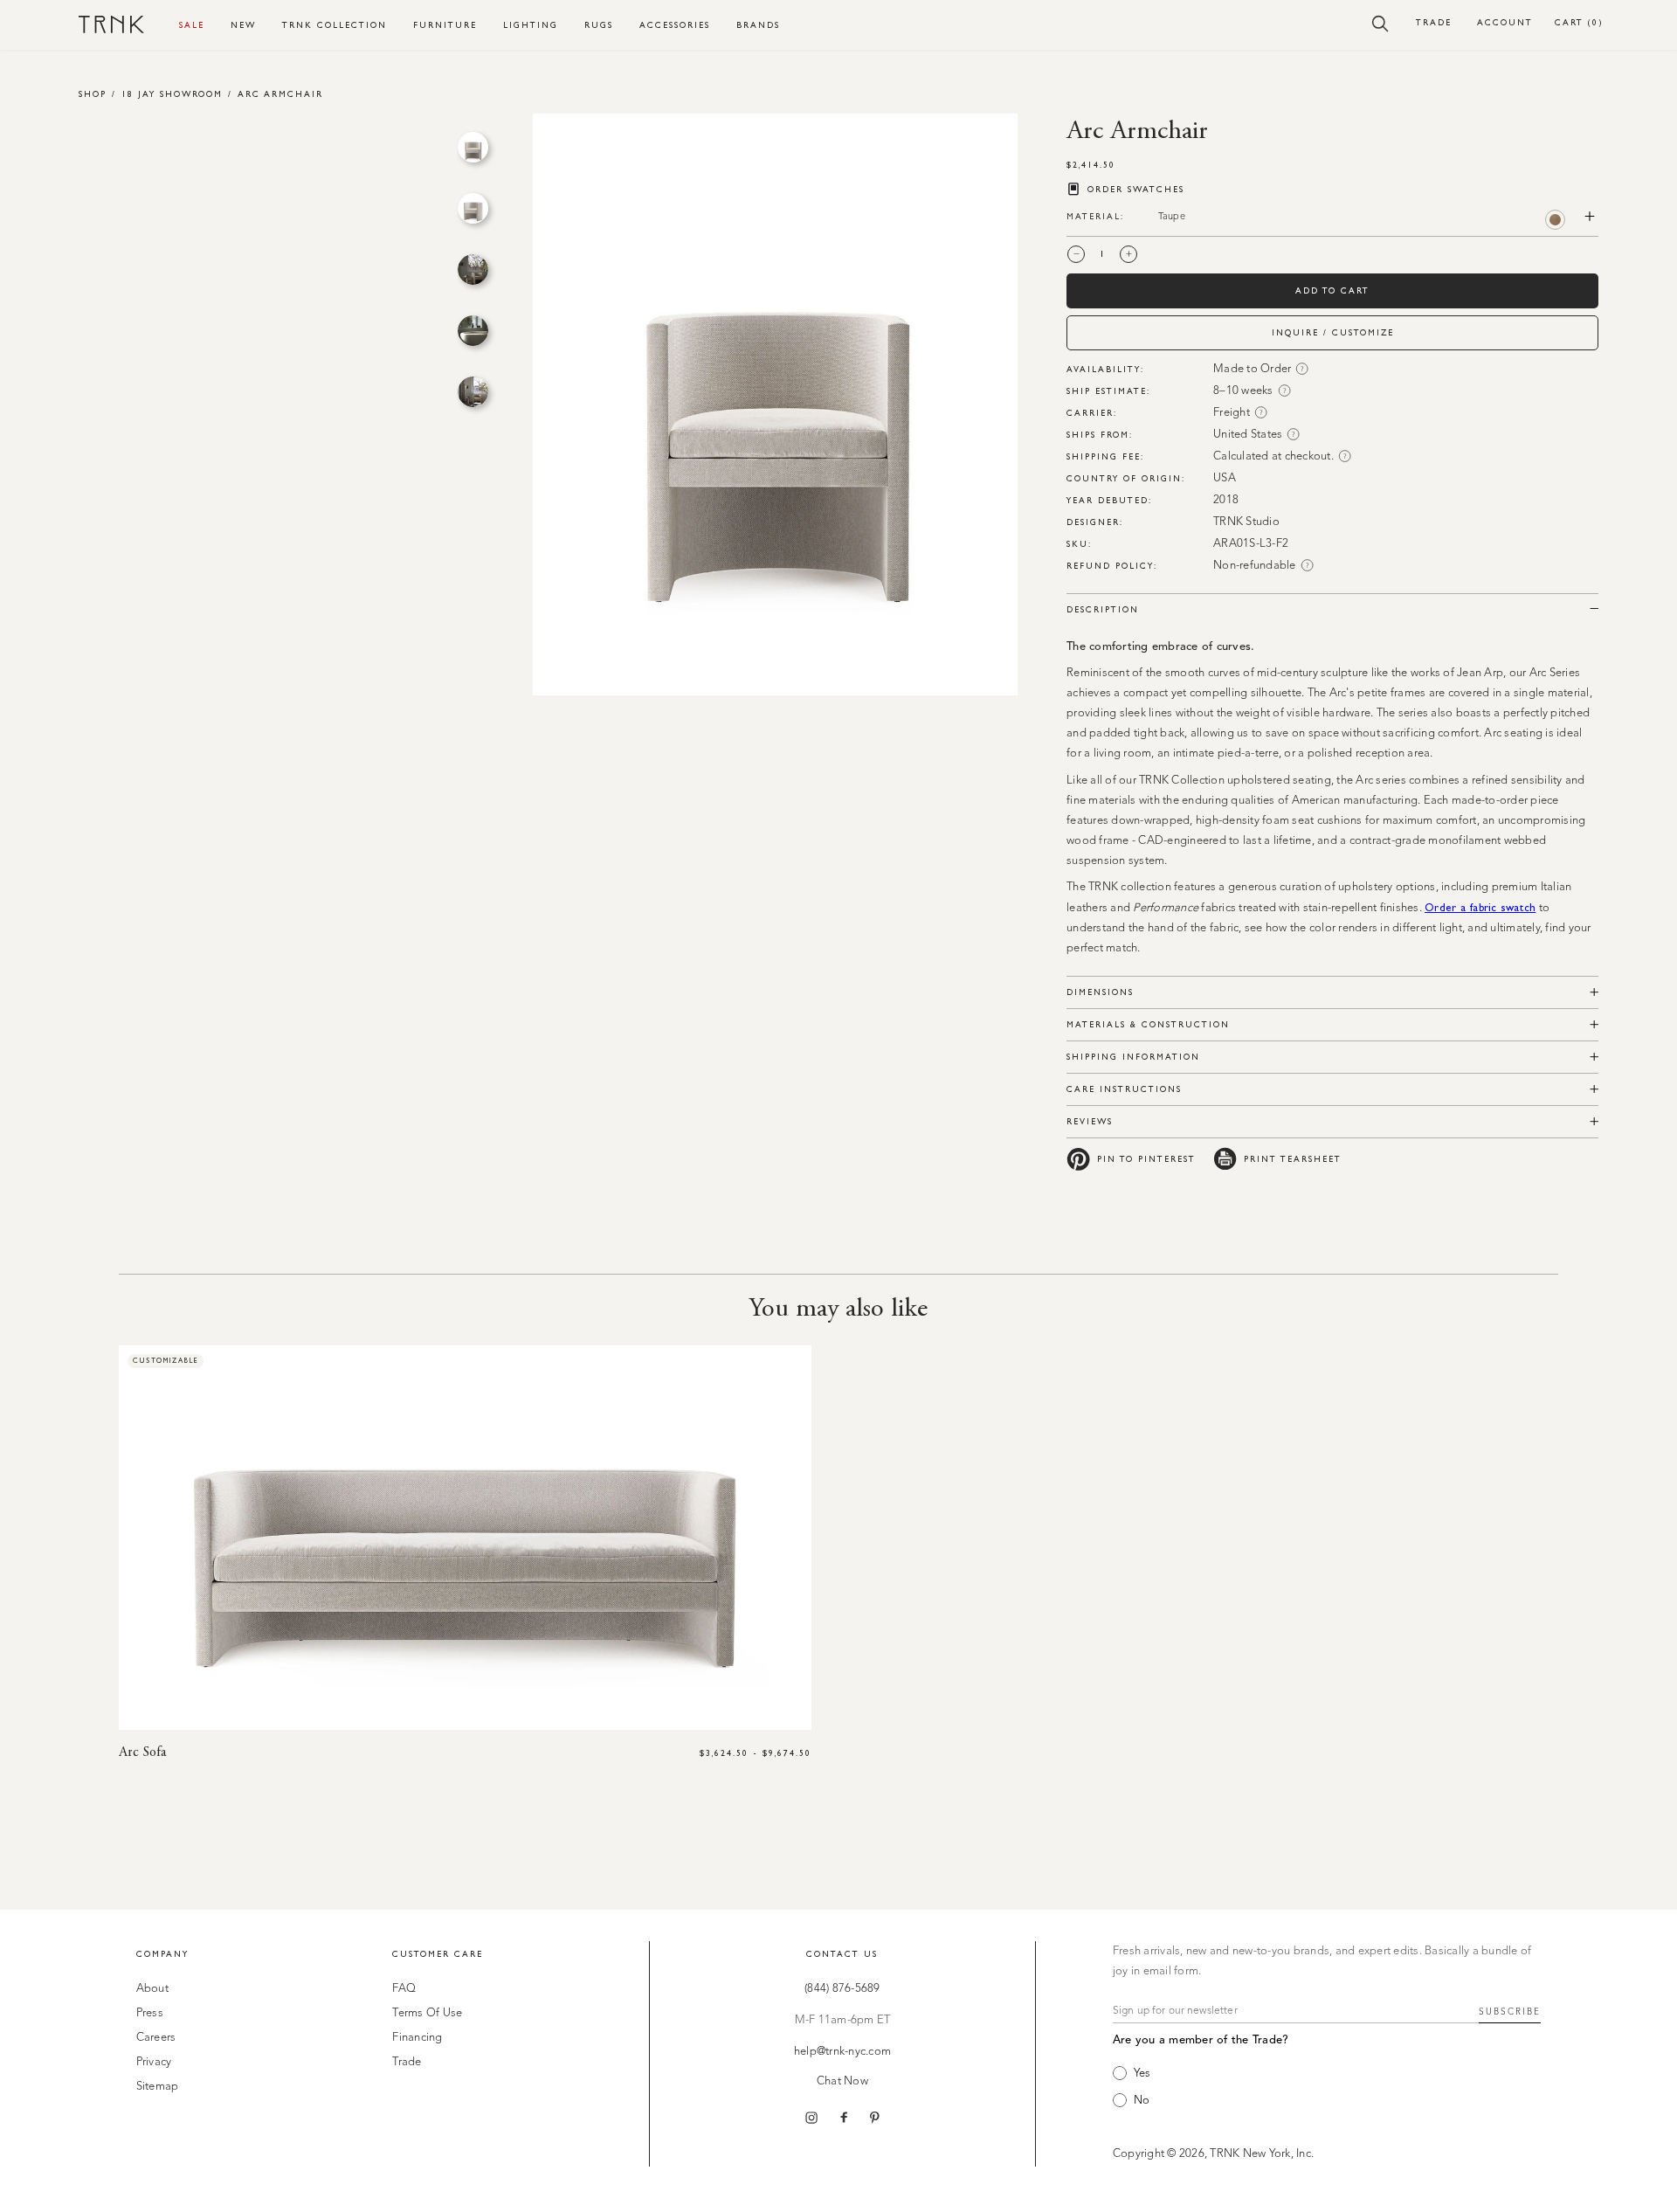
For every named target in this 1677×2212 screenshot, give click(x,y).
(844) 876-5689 (842, 1989)
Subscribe (1510, 2012)
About (152, 1989)
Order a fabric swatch (1480, 907)
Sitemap (158, 2087)
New (243, 25)
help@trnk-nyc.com (842, 2052)
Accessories (675, 25)
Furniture (445, 25)
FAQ (404, 1989)
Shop (93, 94)
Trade (1434, 22)
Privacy (154, 2062)
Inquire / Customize (1333, 332)
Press (150, 2013)
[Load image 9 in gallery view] (473, 331)
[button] (1380, 23)
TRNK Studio (1246, 522)
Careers (156, 2038)
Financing (417, 2038)
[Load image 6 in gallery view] (473, 147)
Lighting (531, 25)
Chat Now (842, 2081)
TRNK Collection (335, 25)
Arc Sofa (142, 1752)
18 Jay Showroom (172, 94)
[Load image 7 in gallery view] (473, 208)
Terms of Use (427, 2013)
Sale (192, 25)
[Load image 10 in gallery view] (473, 392)
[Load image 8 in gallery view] (473, 270)
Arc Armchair (280, 94)
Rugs (599, 25)
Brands (758, 25)
